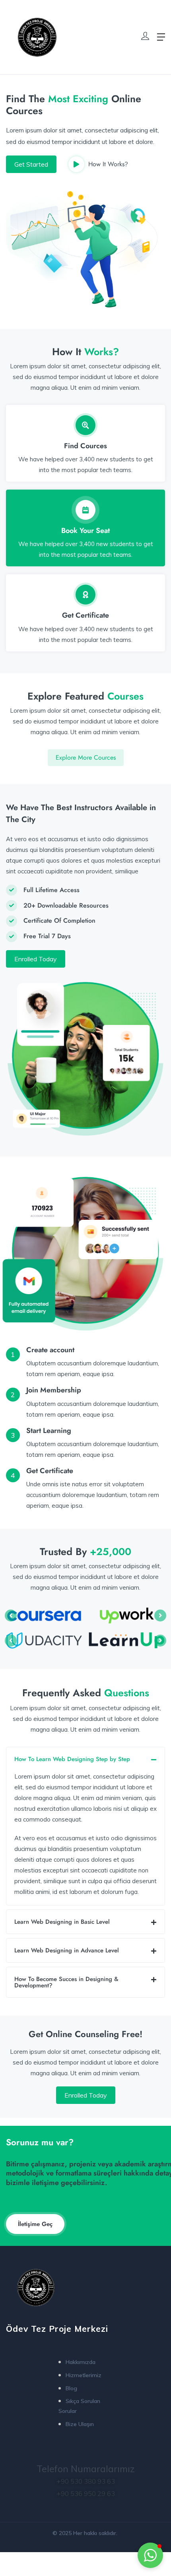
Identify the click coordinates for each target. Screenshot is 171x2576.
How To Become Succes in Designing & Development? (66, 1982)
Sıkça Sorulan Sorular (79, 2406)
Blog (71, 2388)
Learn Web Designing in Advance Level (67, 1950)
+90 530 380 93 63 (86, 2481)
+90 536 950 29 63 (86, 2493)
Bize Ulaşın (80, 2424)
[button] (85, 1759)
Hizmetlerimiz (84, 2375)
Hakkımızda (81, 2362)
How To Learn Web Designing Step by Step (72, 1759)
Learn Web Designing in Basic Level (62, 1922)
